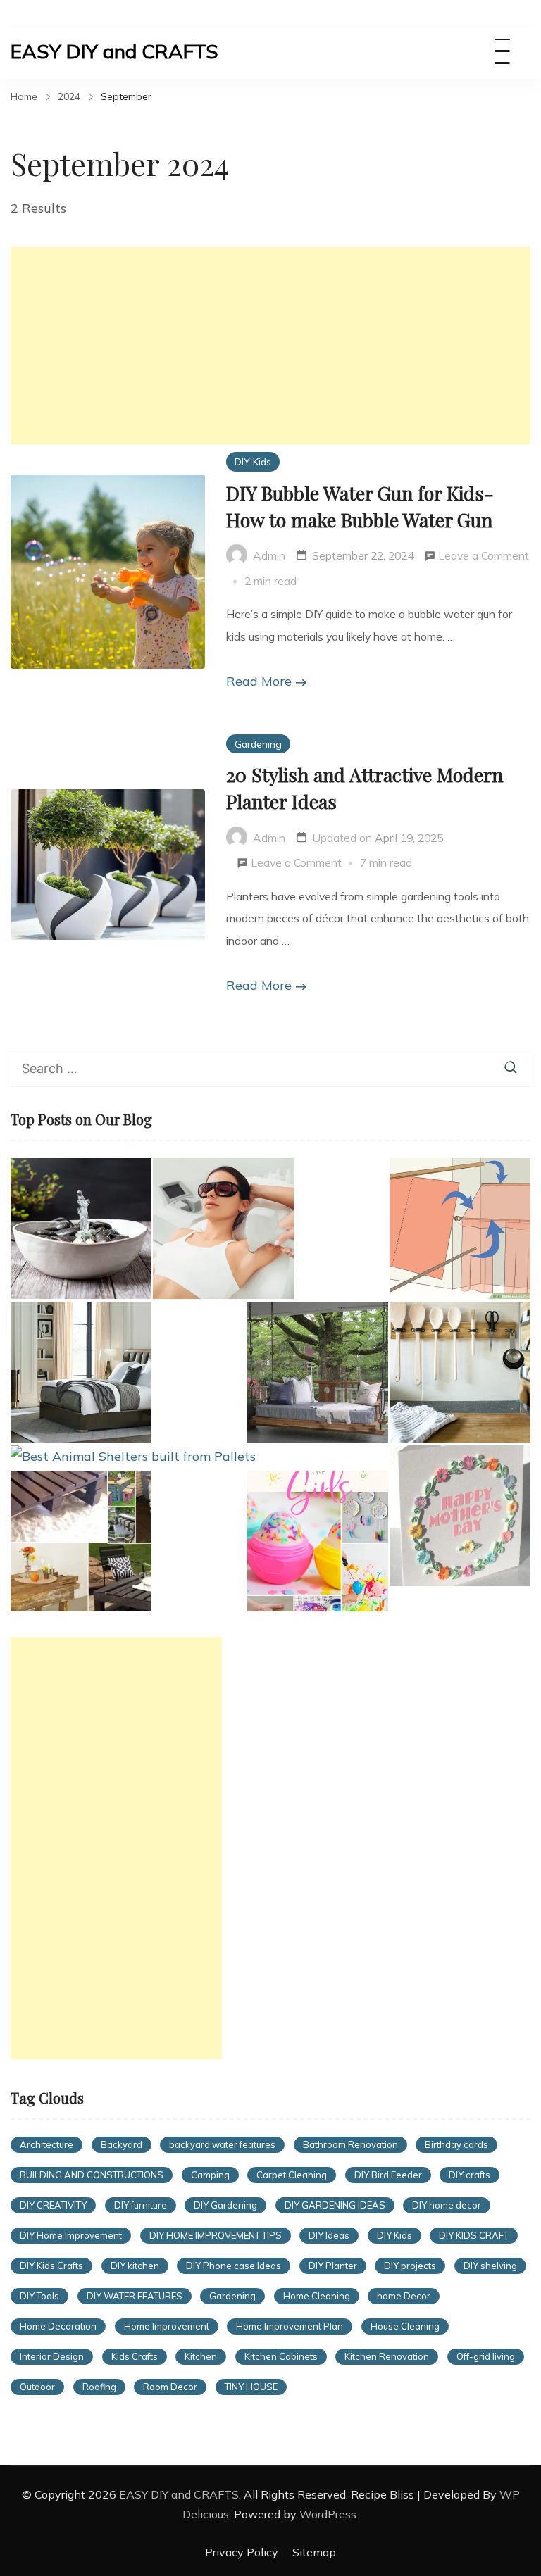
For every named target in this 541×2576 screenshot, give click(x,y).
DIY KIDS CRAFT (474, 2235)
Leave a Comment (484, 558)
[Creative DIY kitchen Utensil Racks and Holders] (460, 1372)
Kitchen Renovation (387, 2356)
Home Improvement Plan (290, 2326)
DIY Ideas (329, 2235)
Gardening (258, 744)
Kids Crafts (135, 2356)
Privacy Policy (242, 2552)
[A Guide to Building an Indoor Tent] (460, 1229)
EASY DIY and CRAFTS (114, 51)
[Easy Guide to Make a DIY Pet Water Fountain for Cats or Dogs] (81, 1229)
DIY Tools (39, 2296)
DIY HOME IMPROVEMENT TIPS (216, 2235)
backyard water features (222, 2144)
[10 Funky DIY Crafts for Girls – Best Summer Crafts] (318, 1541)
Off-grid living (486, 2356)
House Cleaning (405, 2326)
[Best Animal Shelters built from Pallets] (133, 1457)
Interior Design (52, 2356)
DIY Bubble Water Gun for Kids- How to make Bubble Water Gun (360, 506)
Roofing (99, 2387)
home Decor (404, 2296)
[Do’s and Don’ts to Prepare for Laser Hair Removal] (223, 1229)
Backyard (122, 2144)
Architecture (46, 2144)
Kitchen (201, 2356)
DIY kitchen (135, 2266)
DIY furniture (141, 2205)
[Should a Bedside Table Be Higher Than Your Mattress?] (81, 1372)
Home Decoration (58, 2326)
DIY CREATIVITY (53, 2205)
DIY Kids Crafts (51, 2266)
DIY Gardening (225, 2205)
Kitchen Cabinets (281, 2356)
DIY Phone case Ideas (234, 2266)
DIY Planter (333, 2266)
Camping (210, 2175)
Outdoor (37, 2387)
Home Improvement (167, 2326)
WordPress (328, 2514)
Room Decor (170, 2387)
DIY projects (410, 2266)
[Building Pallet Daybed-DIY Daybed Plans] (318, 1372)
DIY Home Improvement (71, 2235)
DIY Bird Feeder (388, 2175)
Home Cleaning (317, 2296)
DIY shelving (490, 2266)
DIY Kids (253, 461)
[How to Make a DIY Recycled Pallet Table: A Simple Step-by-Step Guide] (81, 1541)
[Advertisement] (270, 346)
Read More (259, 681)
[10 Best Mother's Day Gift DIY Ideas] (460, 1516)
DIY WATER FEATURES (135, 2296)
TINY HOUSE (251, 2387)
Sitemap (314, 2552)
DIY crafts (470, 2175)
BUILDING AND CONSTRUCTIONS (92, 2175)
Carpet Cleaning (292, 2175)
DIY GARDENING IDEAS (335, 2205)
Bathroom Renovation (350, 2144)
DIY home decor (447, 2205)
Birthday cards (456, 2144)
